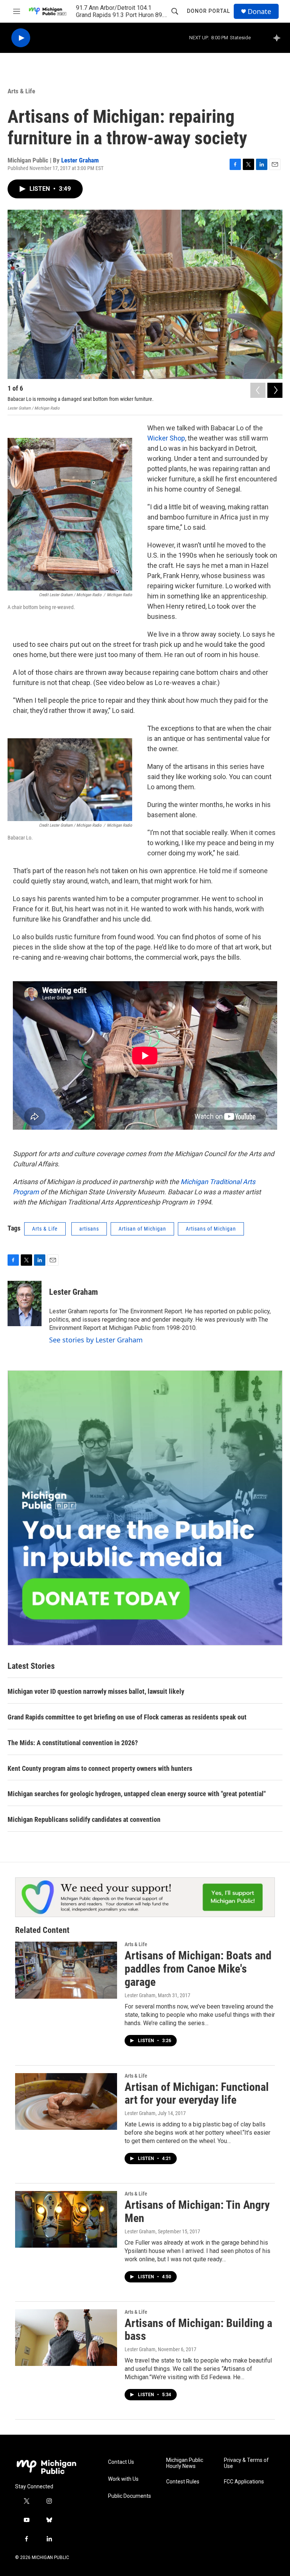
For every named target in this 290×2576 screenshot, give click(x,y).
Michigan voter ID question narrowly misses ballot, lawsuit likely (96, 1691)
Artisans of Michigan (211, 1229)
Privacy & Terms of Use (246, 2463)
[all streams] (279, 38)
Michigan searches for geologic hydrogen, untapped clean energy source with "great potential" (137, 1794)
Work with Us (123, 2479)
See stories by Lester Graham (96, 1340)
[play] (21, 38)
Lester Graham (80, 160)
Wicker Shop (166, 438)
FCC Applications (244, 2482)
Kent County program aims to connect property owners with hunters (100, 1768)
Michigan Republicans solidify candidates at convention (84, 1819)
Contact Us (121, 2462)
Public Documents (130, 2496)
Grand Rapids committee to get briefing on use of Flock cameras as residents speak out (127, 1717)
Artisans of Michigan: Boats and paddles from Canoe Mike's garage (198, 1969)
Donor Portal (208, 11)
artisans (89, 1229)
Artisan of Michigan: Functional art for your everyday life (197, 2094)
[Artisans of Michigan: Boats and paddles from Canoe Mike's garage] (66, 1970)
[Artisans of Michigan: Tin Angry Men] (66, 2219)
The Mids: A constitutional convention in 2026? (73, 1743)
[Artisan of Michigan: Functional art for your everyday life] (66, 2101)
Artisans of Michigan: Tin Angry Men (197, 2211)
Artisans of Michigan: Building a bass (198, 2330)
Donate (259, 12)
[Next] (275, 390)
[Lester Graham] (25, 1303)
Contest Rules (183, 2482)
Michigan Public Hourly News (185, 2463)
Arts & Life (21, 91)
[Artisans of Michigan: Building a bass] (66, 2338)
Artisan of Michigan (142, 1229)
